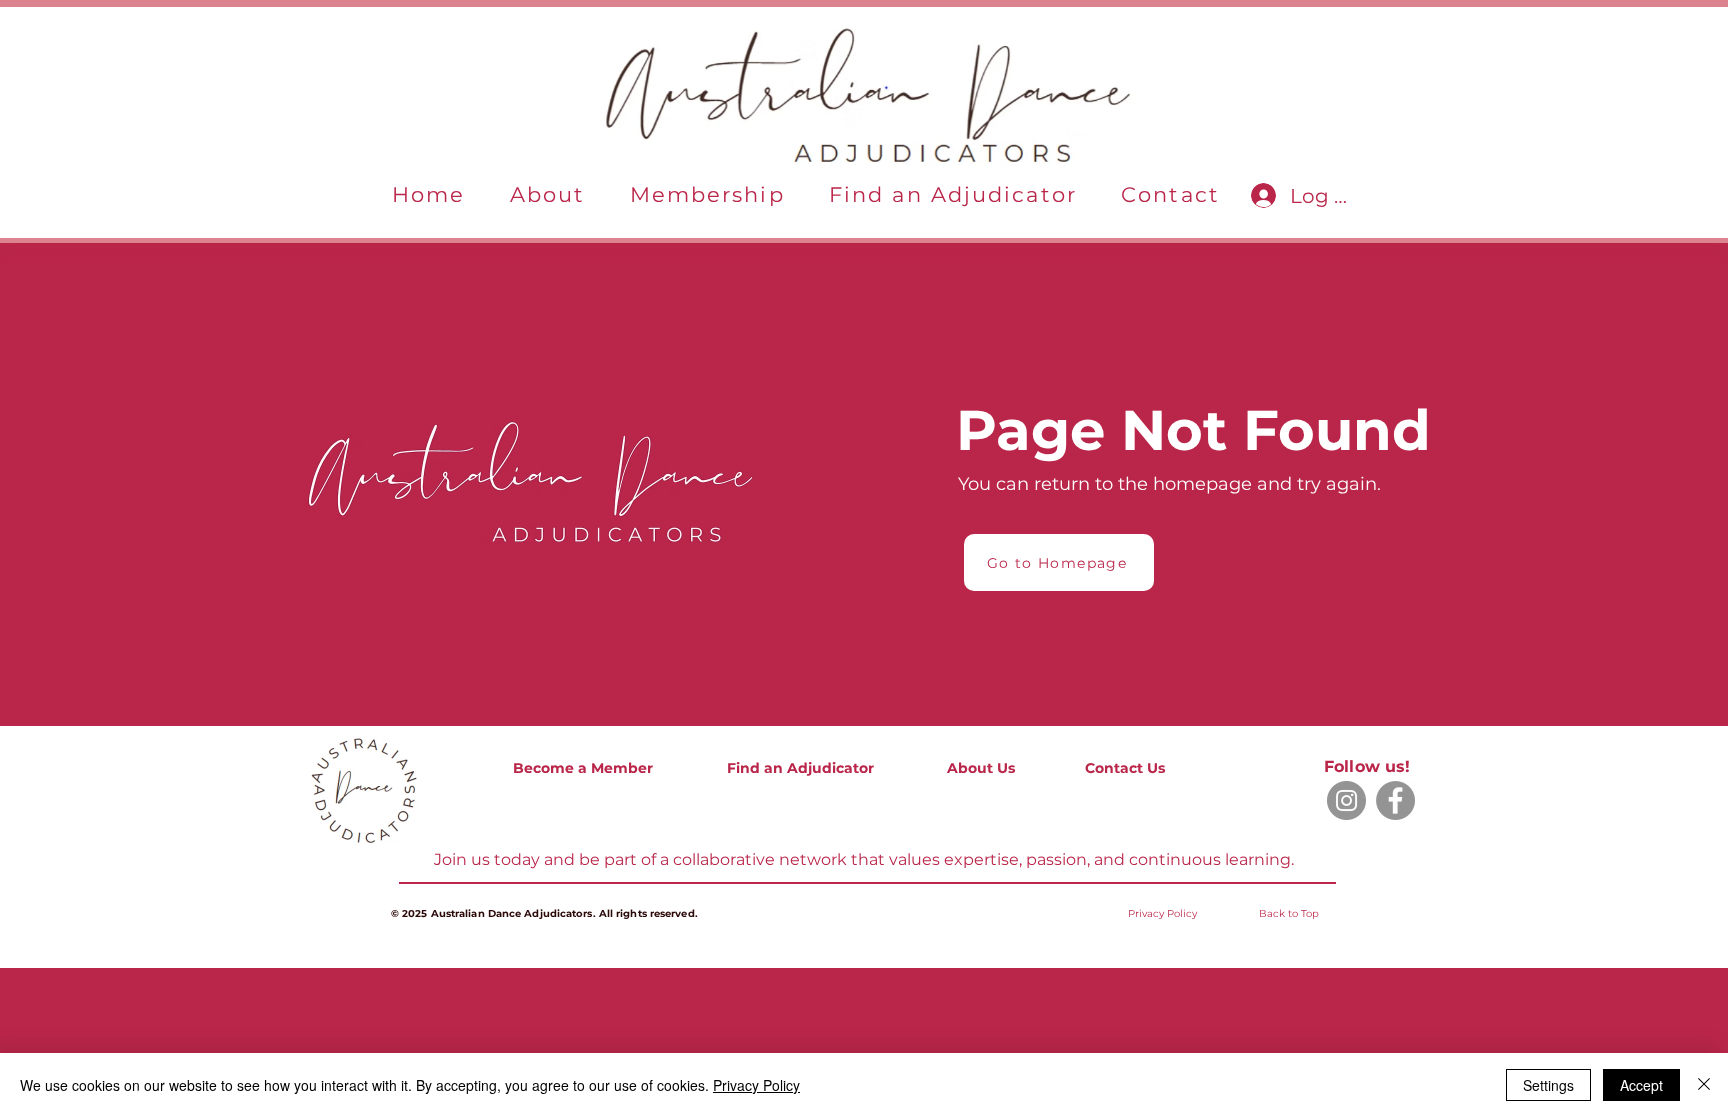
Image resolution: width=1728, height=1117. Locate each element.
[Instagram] (1346, 800)
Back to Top (1289, 913)
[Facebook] (1395, 800)
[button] (548, 195)
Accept (1641, 1085)
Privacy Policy (756, 1085)
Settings (1548, 1085)
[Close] (1704, 1085)
